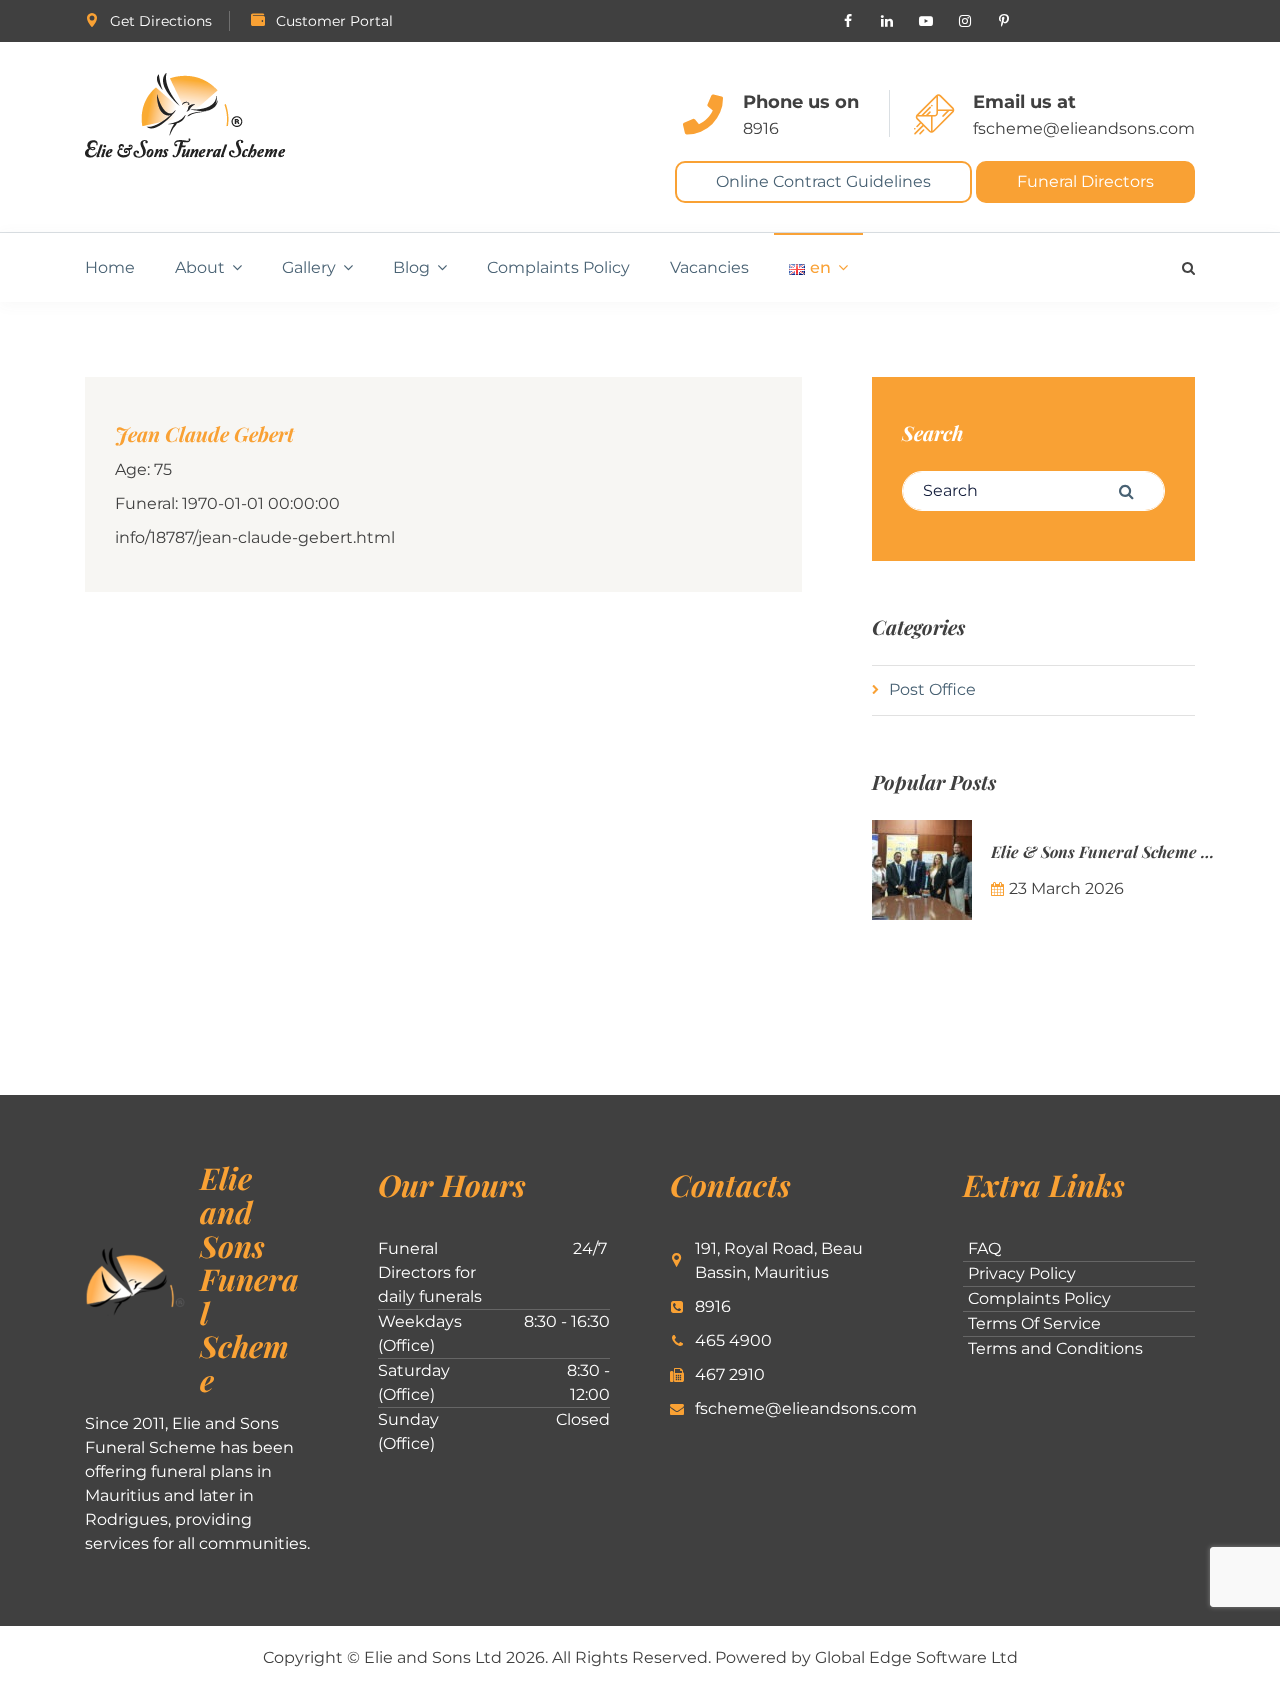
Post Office (932, 689)
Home (110, 267)
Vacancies (709, 267)
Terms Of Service (1034, 1323)
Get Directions (161, 21)
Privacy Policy (1022, 1273)
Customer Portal (334, 21)
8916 (761, 128)
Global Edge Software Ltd (916, 1657)
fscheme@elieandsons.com (1084, 128)
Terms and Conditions (1055, 1348)
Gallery (309, 267)
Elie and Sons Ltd (433, 1657)
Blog (411, 267)
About (200, 267)
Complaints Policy (558, 267)
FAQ (984, 1248)
